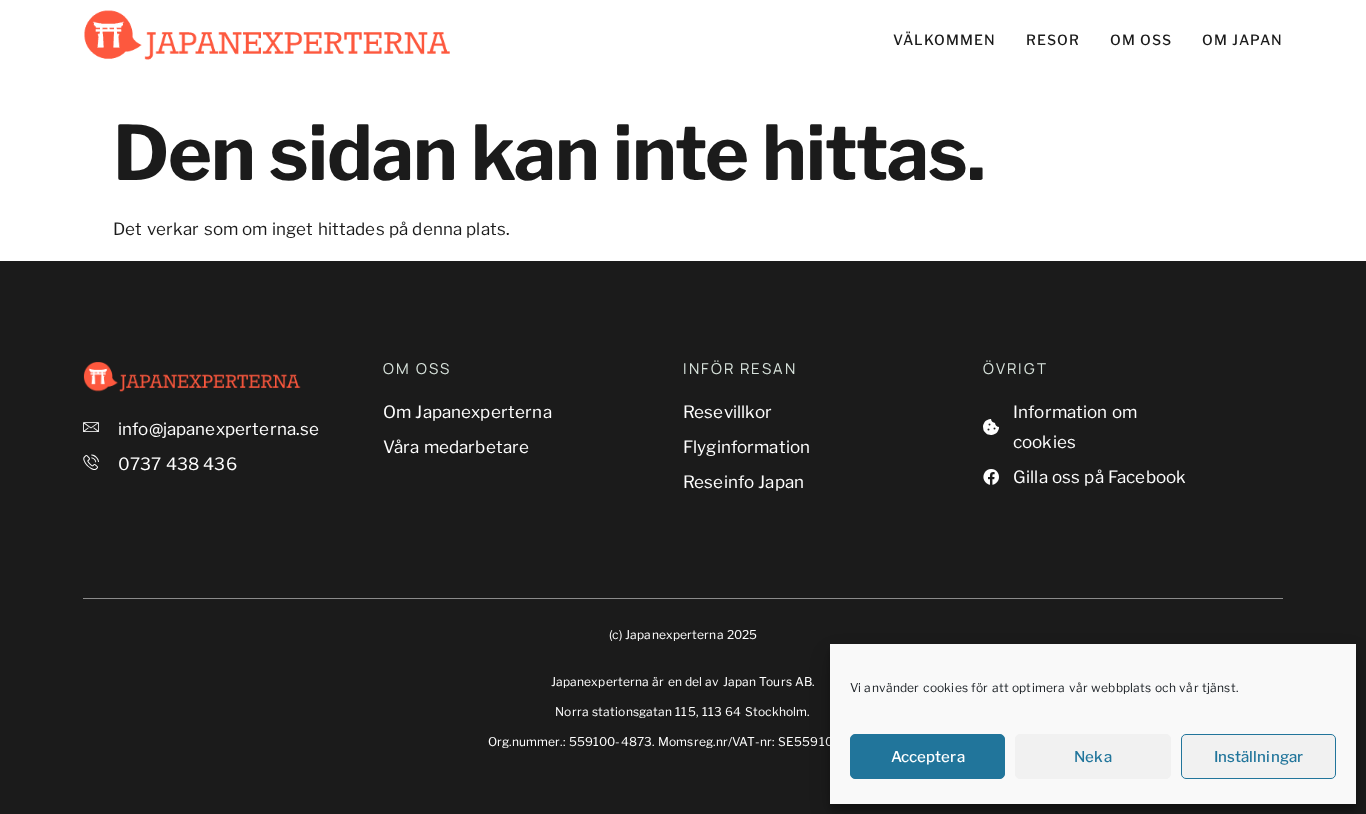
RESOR (1053, 39)
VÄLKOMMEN (944, 39)
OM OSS (1141, 39)
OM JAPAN (1242, 39)
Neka (1092, 757)
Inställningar (1258, 757)
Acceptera (928, 757)
